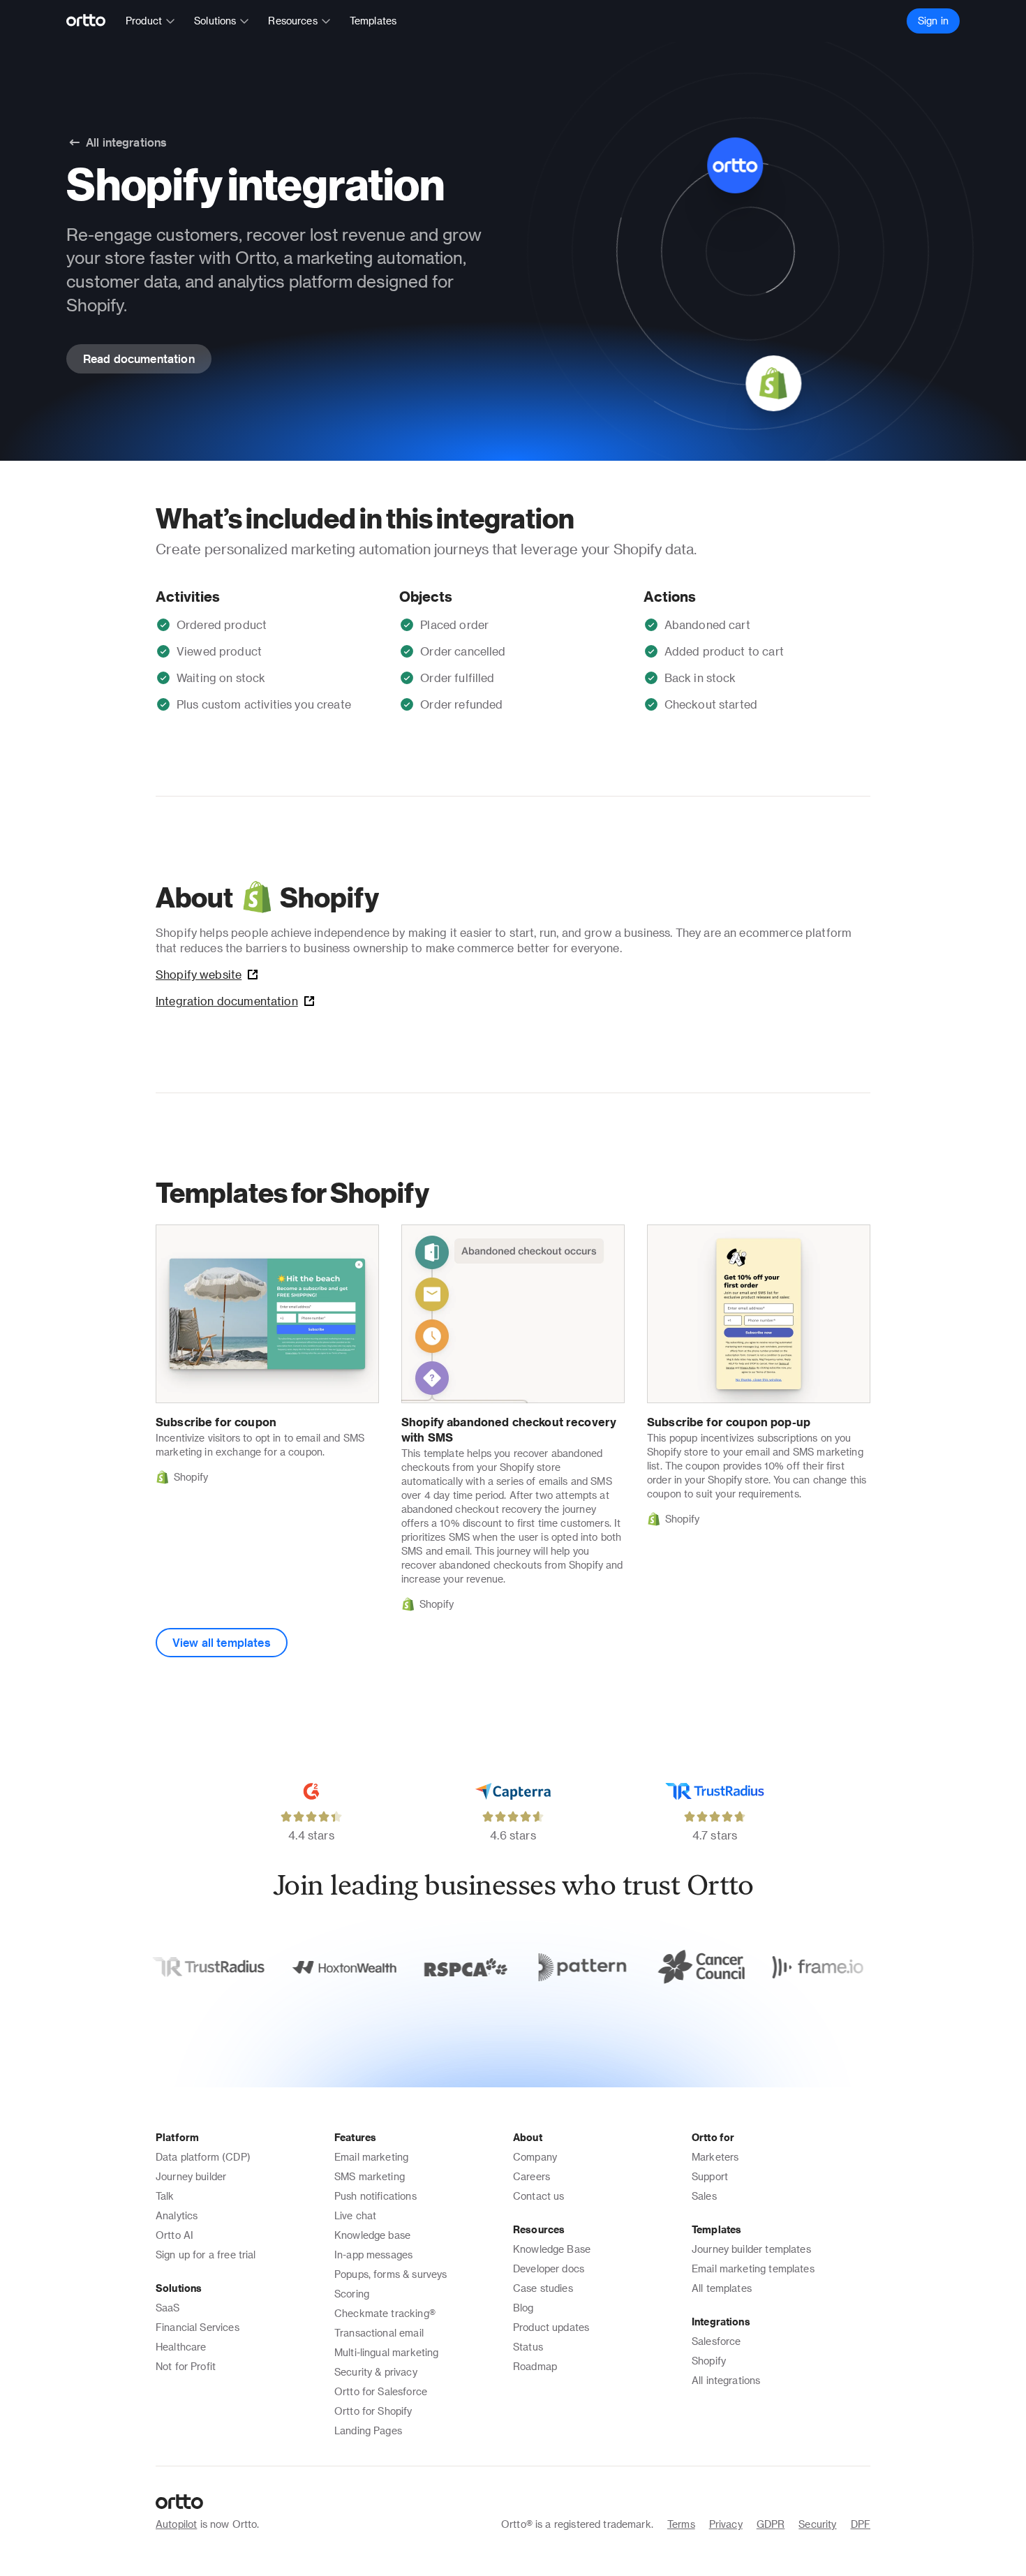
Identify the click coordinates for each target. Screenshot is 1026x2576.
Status (528, 2347)
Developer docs (549, 2268)
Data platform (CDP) (203, 2157)
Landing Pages (368, 2430)
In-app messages (373, 2255)
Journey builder (191, 2176)
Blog (523, 2308)
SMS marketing (370, 2176)
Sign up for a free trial (206, 2255)
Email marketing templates (753, 2268)
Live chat (355, 2215)
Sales (704, 2196)
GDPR (771, 2524)
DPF (861, 2524)
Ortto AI (174, 2235)
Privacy (726, 2524)
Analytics (177, 2215)
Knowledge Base (552, 2249)
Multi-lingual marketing (386, 2352)
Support (710, 2176)
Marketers (715, 2157)
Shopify (709, 2361)
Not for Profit (186, 2366)
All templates (722, 2288)
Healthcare (181, 2347)
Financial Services (198, 2327)
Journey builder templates (751, 2249)
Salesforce (716, 2341)
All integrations (726, 2380)
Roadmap (535, 2366)
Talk (165, 2196)
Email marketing (371, 2157)
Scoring (352, 2294)
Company (535, 2157)
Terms (681, 2524)
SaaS (168, 2308)
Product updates (551, 2327)
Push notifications (376, 2196)
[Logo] (92, 21)
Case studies (543, 2288)
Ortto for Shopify (373, 2411)
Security (817, 2524)
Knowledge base (372, 2235)
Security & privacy (376, 2372)
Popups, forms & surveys (391, 2274)
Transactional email (379, 2333)
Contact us (539, 2196)
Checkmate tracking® (385, 2313)
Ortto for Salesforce (381, 2391)
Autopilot (176, 2524)
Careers (531, 2176)
